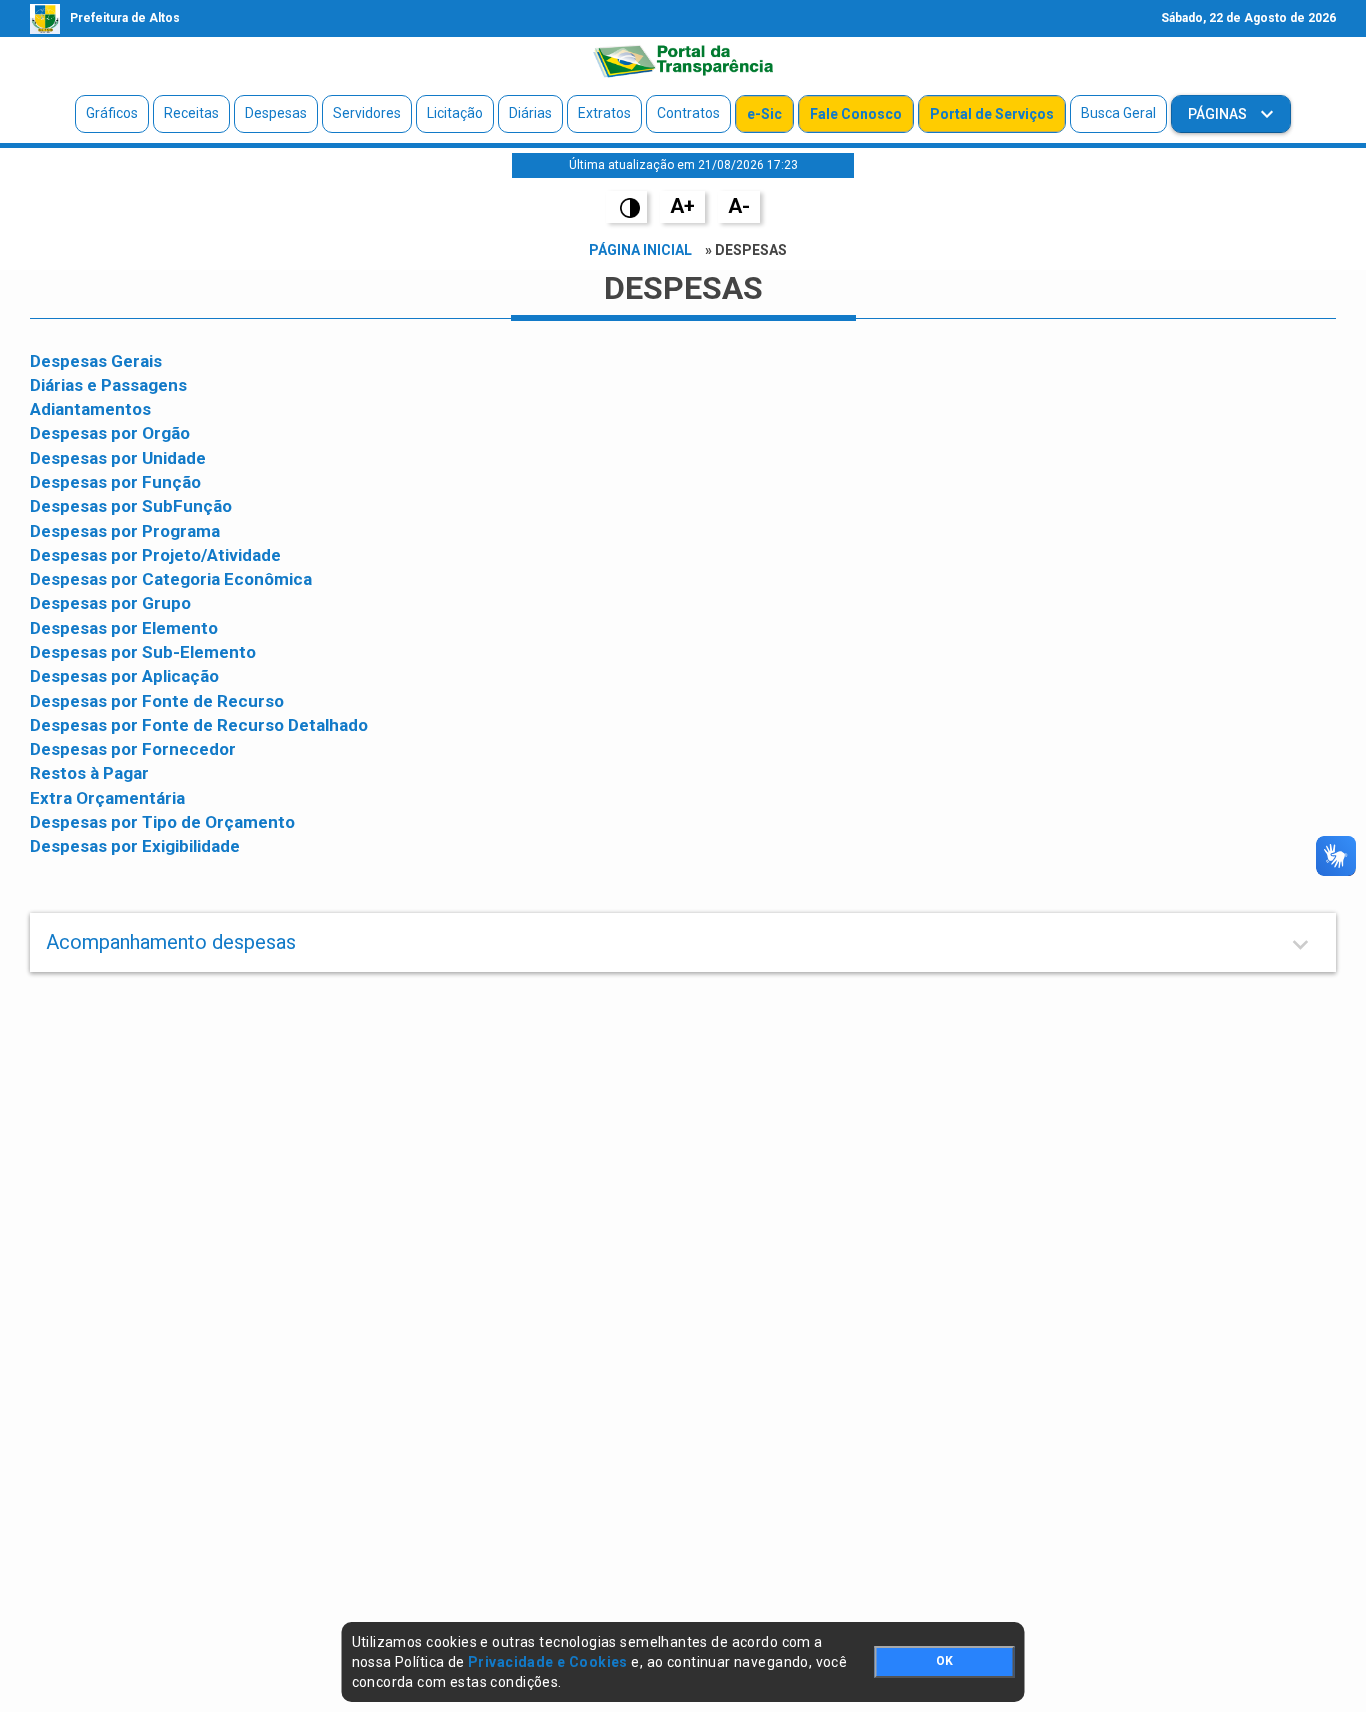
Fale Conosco (856, 114)
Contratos (688, 113)
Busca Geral (1118, 113)
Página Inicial (640, 250)
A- (739, 206)
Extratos (604, 113)
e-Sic (764, 114)
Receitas (191, 113)
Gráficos (112, 113)
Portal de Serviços (992, 114)
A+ (682, 206)
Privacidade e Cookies (548, 1662)
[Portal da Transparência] (683, 61)
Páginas (1219, 114)
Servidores (367, 113)
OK (944, 1661)
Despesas (276, 113)
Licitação (455, 113)
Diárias (530, 113)
